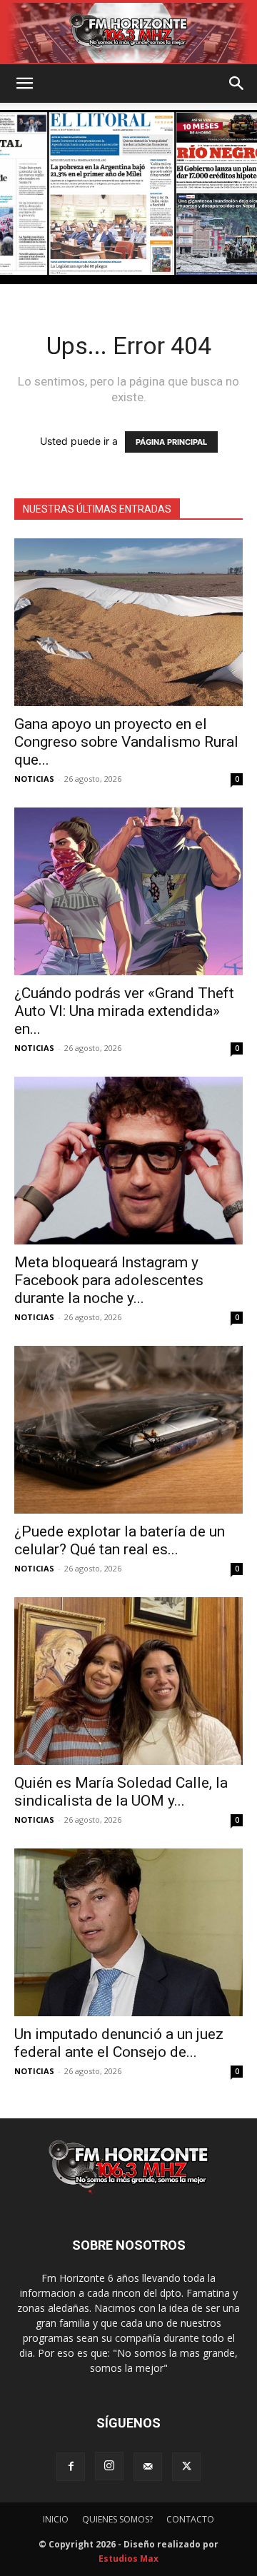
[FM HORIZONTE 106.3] (128, 33)
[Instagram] (109, 2466)
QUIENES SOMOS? (117, 2519)
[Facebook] (71, 2467)
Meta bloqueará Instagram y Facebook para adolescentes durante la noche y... (109, 1280)
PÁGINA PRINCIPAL (171, 442)
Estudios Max (128, 2559)
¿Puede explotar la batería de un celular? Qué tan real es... (120, 1540)
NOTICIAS (34, 779)
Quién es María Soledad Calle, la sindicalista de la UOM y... (121, 1792)
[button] (24, 84)
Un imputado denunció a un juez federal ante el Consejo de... (119, 2043)
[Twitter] (186, 2467)
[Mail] (148, 2467)
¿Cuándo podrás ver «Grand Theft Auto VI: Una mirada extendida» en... (124, 1011)
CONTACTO (190, 2519)
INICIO (56, 2519)
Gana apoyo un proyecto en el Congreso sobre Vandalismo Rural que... (126, 742)
